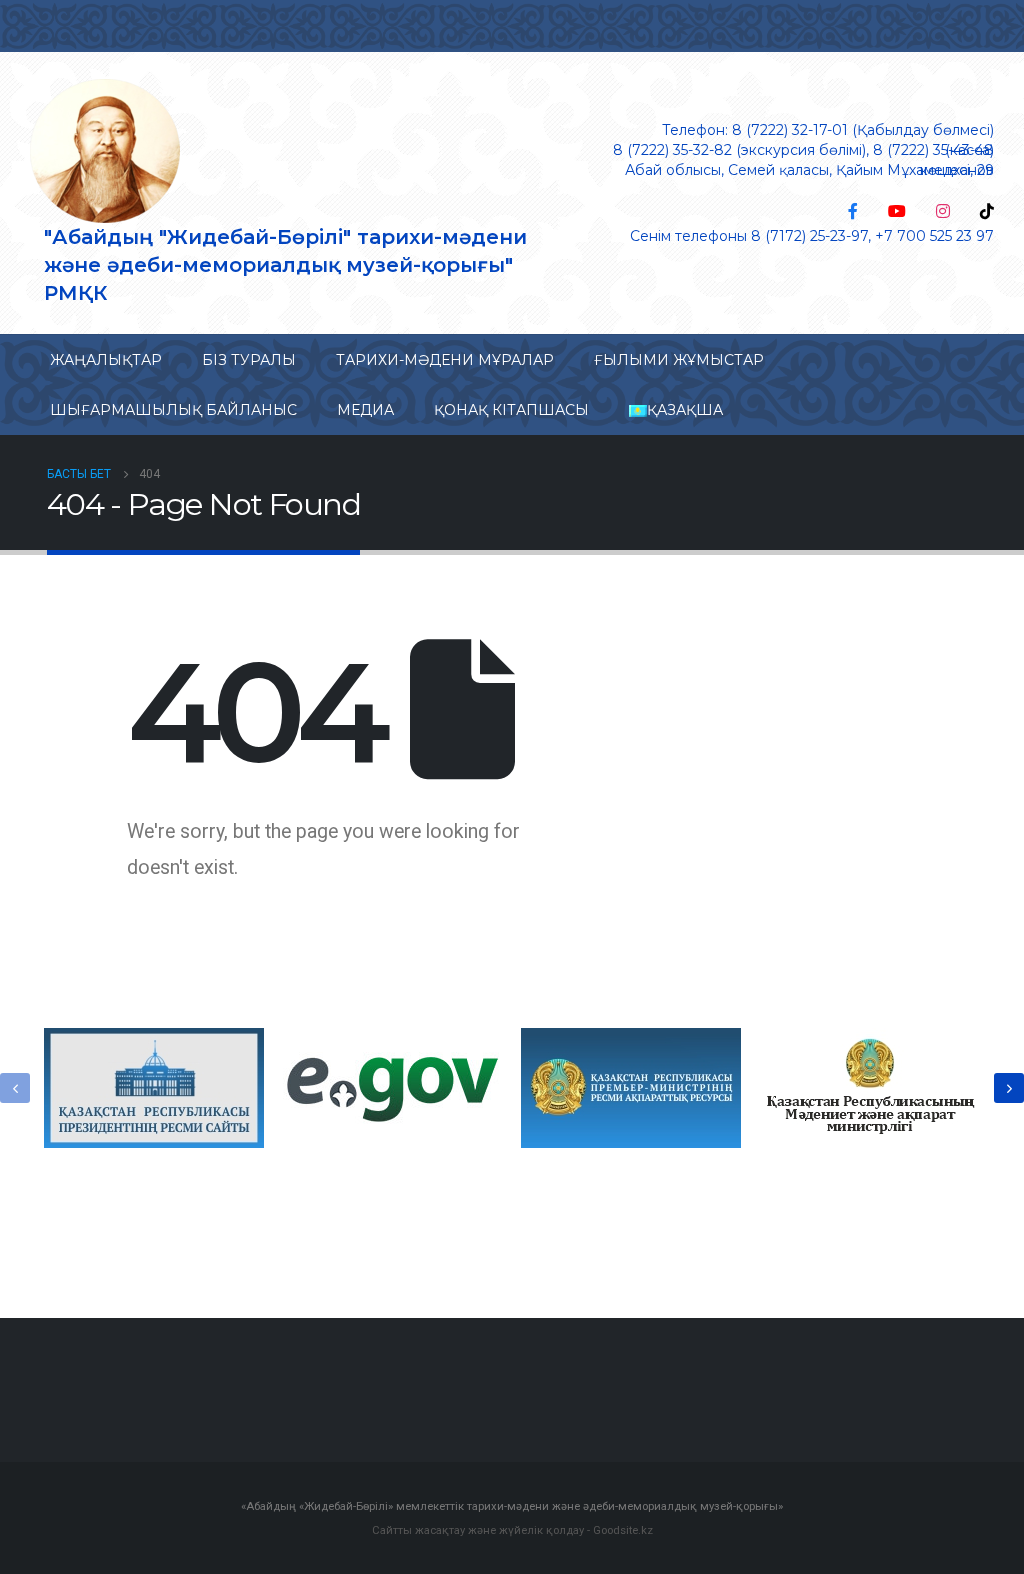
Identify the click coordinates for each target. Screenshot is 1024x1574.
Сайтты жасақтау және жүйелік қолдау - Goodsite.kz (512, 1530)
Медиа (365, 410)
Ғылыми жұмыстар (679, 360)
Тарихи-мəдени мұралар (445, 360)
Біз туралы (249, 360)
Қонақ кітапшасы (511, 410)
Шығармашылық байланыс (173, 410)
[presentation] (15, 1088)
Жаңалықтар (106, 360)
